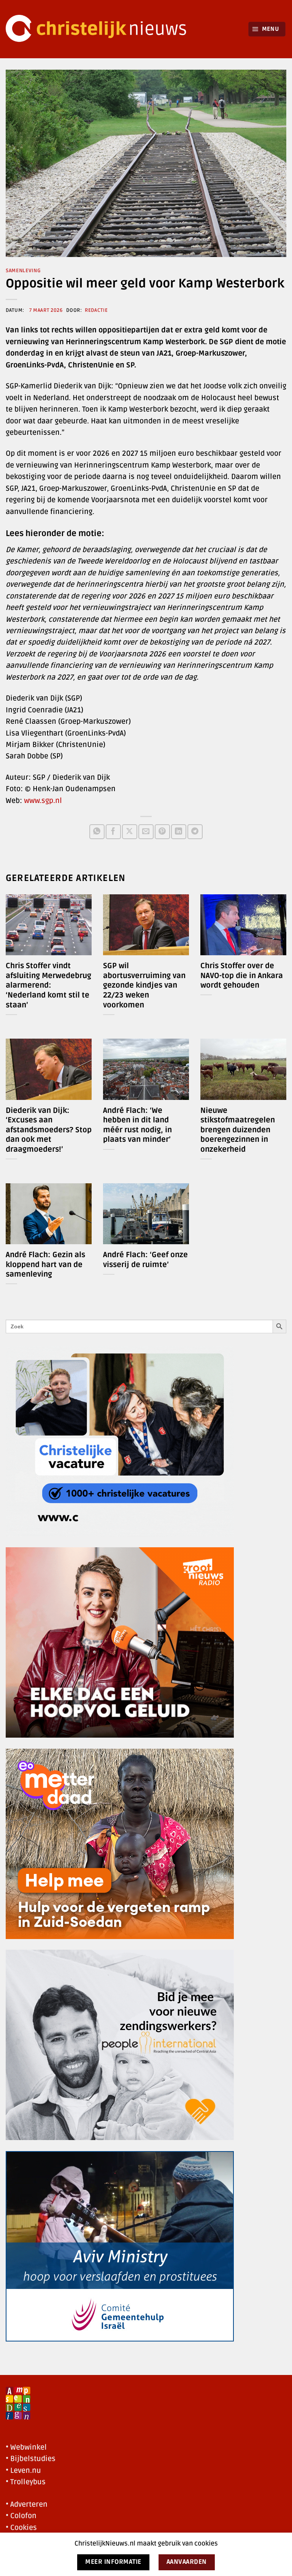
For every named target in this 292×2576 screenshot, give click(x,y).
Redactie (96, 310)
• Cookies (21, 2528)
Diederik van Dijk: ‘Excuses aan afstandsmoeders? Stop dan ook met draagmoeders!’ (49, 1130)
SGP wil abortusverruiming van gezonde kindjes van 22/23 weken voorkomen (144, 985)
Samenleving (23, 271)
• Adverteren (27, 2504)
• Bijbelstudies (31, 2459)
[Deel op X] (129, 832)
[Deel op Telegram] (195, 832)
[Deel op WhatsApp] (97, 832)
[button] (267, 29)
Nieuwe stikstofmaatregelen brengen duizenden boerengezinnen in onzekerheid (238, 1130)
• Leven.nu (23, 2471)
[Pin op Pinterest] (162, 832)
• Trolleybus (26, 2482)
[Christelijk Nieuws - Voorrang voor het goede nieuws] (101, 29)
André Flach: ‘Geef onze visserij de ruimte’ (145, 1260)
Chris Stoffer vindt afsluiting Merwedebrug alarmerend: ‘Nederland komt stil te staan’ (48, 985)
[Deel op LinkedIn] (179, 832)
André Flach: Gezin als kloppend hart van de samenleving (45, 1265)
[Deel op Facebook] (113, 832)
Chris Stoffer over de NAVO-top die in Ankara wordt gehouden (242, 976)
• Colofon (21, 2516)
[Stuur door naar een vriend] (146, 832)
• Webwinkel (26, 2447)
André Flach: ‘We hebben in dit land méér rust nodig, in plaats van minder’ (137, 1125)
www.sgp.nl (43, 801)
